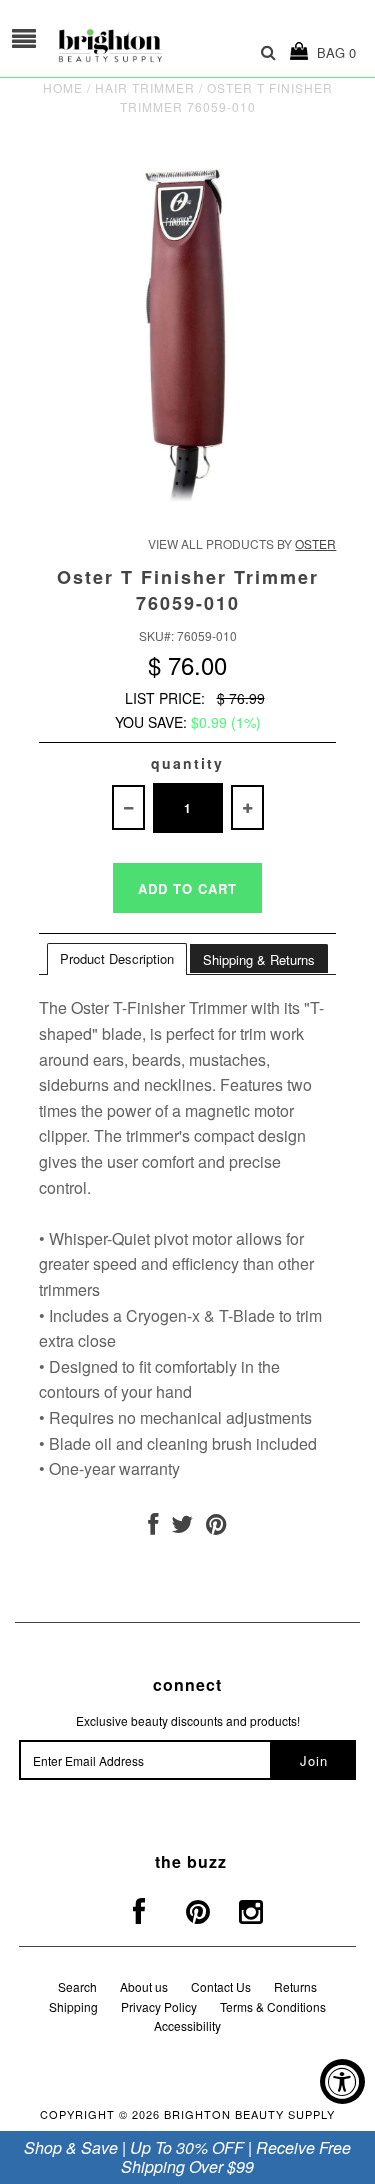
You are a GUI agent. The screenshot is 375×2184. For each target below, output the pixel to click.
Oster (315, 543)
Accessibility (187, 2025)
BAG (332, 52)
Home (63, 87)
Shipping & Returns (259, 959)
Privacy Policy (159, 2006)
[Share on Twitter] (182, 1527)
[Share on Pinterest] (216, 1527)
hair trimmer (145, 87)
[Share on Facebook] (153, 1527)
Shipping (73, 2006)
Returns (295, 1986)
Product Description (117, 958)
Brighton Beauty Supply (249, 2114)
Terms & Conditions (273, 2006)
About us (144, 1986)
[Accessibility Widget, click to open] (342, 2081)
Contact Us (221, 1986)
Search (77, 1986)
